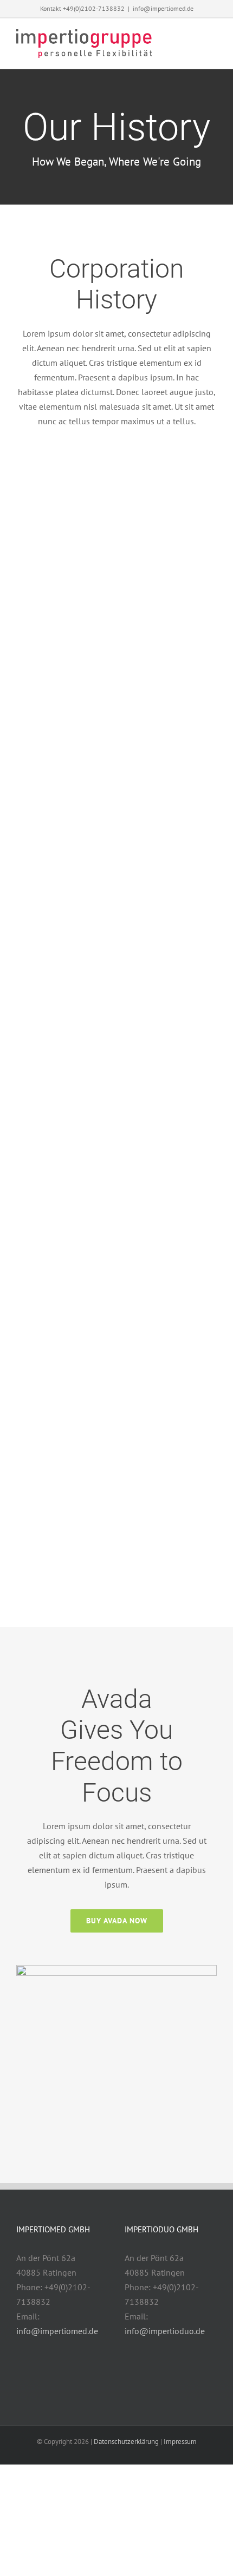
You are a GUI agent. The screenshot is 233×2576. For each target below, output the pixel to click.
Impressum (180, 2442)
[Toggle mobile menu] (212, 39)
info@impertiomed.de (163, 8)
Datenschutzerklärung (126, 2442)
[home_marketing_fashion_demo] (116, 1972)
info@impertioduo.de (165, 2331)
